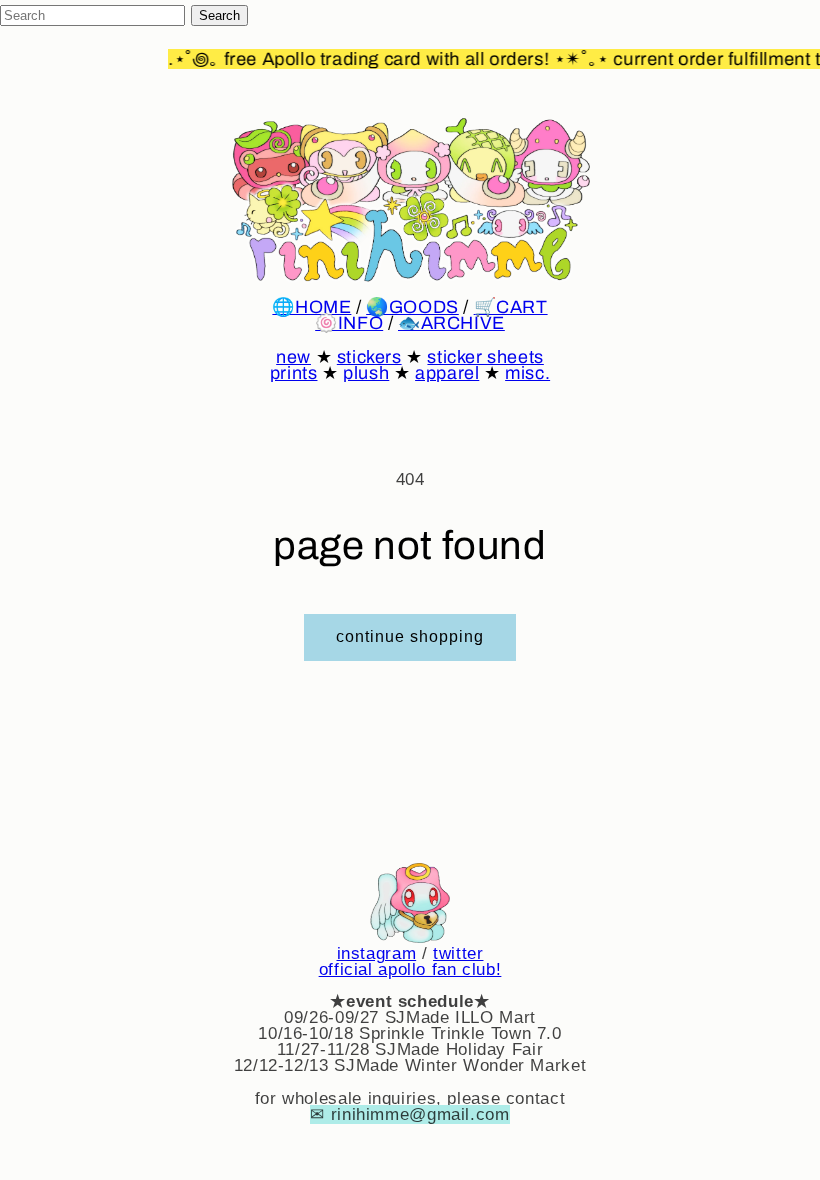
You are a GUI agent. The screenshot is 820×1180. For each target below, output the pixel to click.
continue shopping (410, 636)
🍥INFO (349, 323)
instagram (377, 953)
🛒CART (511, 307)
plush (366, 373)
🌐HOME (311, 307)
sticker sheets (485, 357)
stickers (369, 357)
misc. (527, 373)
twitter (458, 953)
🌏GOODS (412, 307)
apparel (447, 373)
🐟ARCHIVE (451, 323)
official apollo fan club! (410, 969)
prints (294, 373)
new (293, 357)
